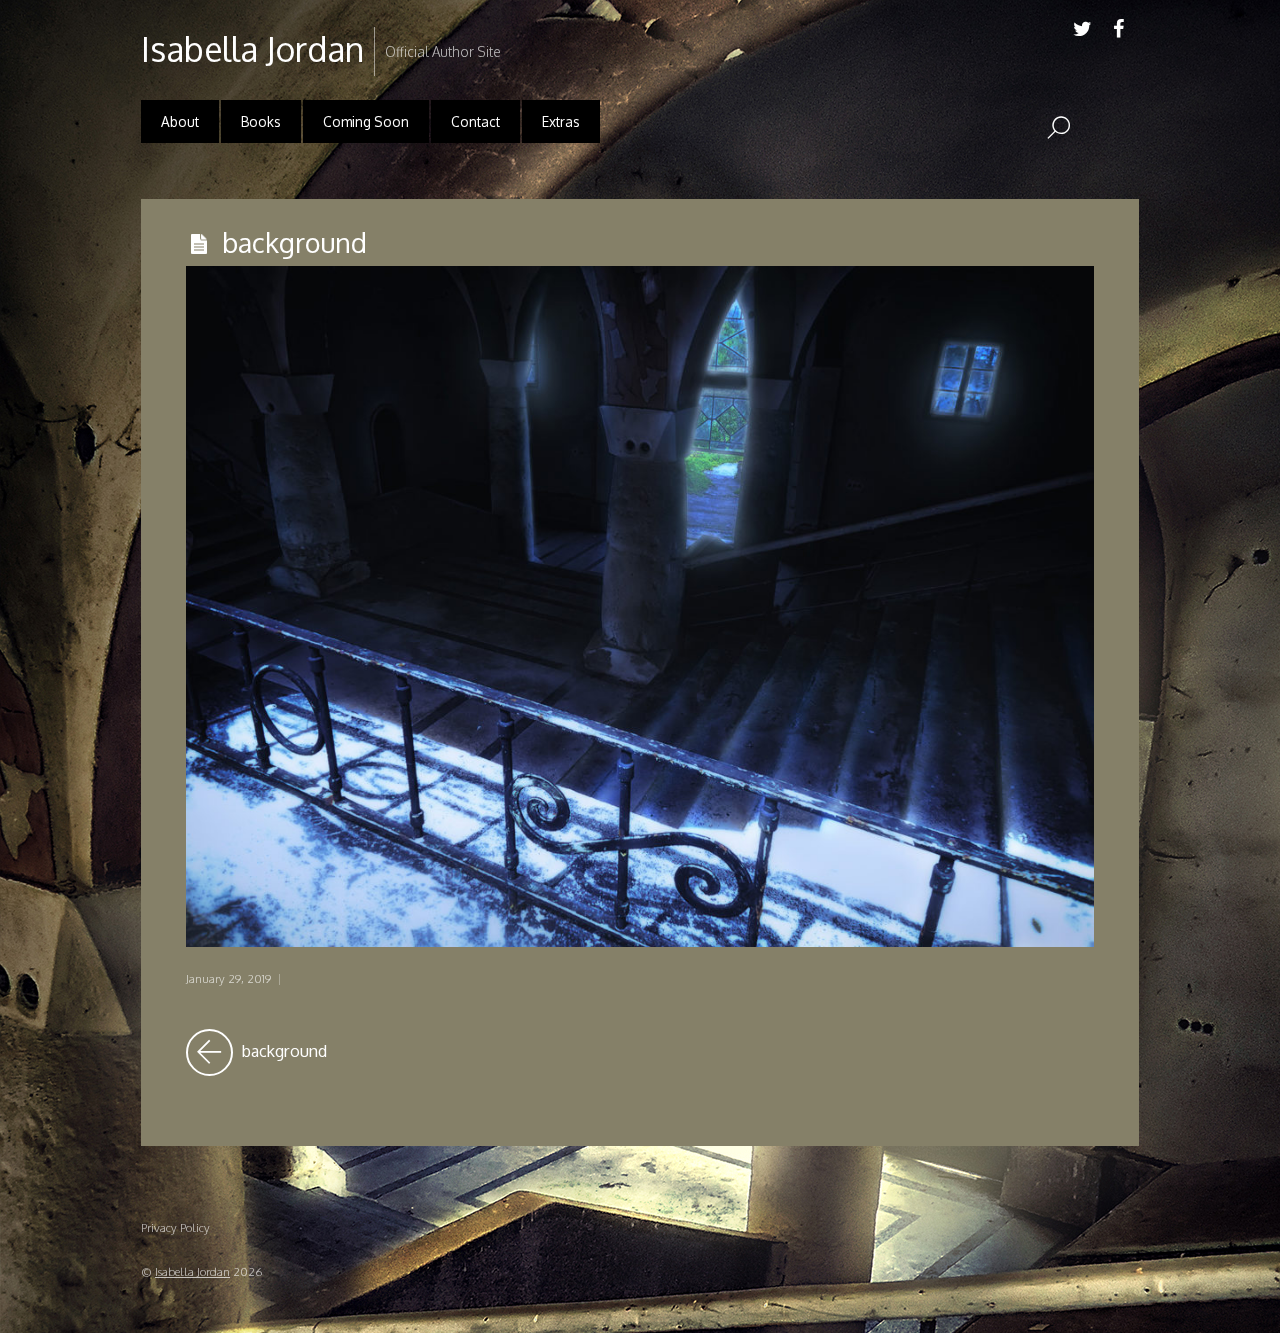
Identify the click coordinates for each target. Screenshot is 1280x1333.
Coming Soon (366, 121)
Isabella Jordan (192, 1271)
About (180, 121)
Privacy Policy (175, 1227)
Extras (561, 121)
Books (261, 121)
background (294, 242)
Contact (475, 121)
